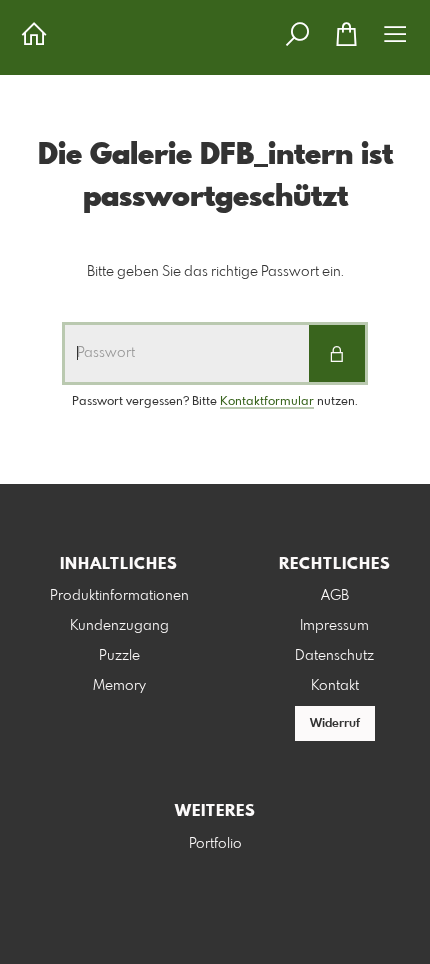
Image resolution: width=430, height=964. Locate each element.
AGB (335, 596)
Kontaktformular (267, 402)
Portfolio (215, 844)
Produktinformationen (119, 596)
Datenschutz (334, 656)
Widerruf (335, 724)
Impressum (334, 626)
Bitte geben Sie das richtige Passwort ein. (215, 272)
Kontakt (335, 686)
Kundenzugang (119, 626)
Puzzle (119, 656)
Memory (119, 686)
